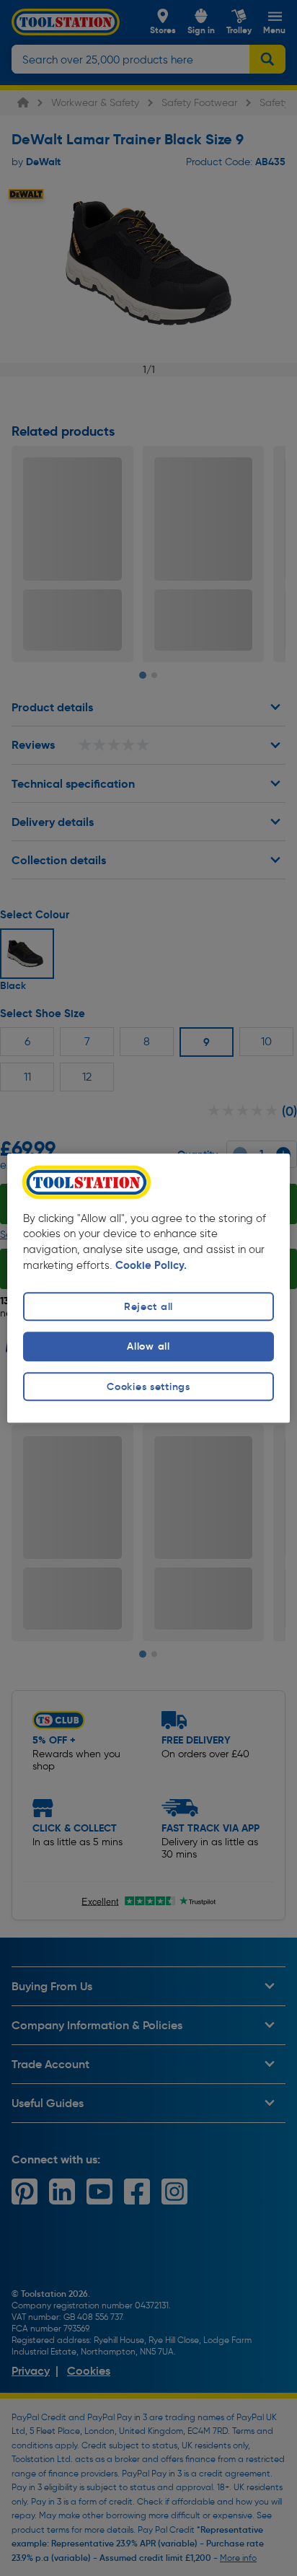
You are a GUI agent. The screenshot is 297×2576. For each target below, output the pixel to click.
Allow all (148, 1347)
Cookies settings (148, 1386)
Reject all (148, 1307)
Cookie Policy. (151, 1266)
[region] (148, 1288)
